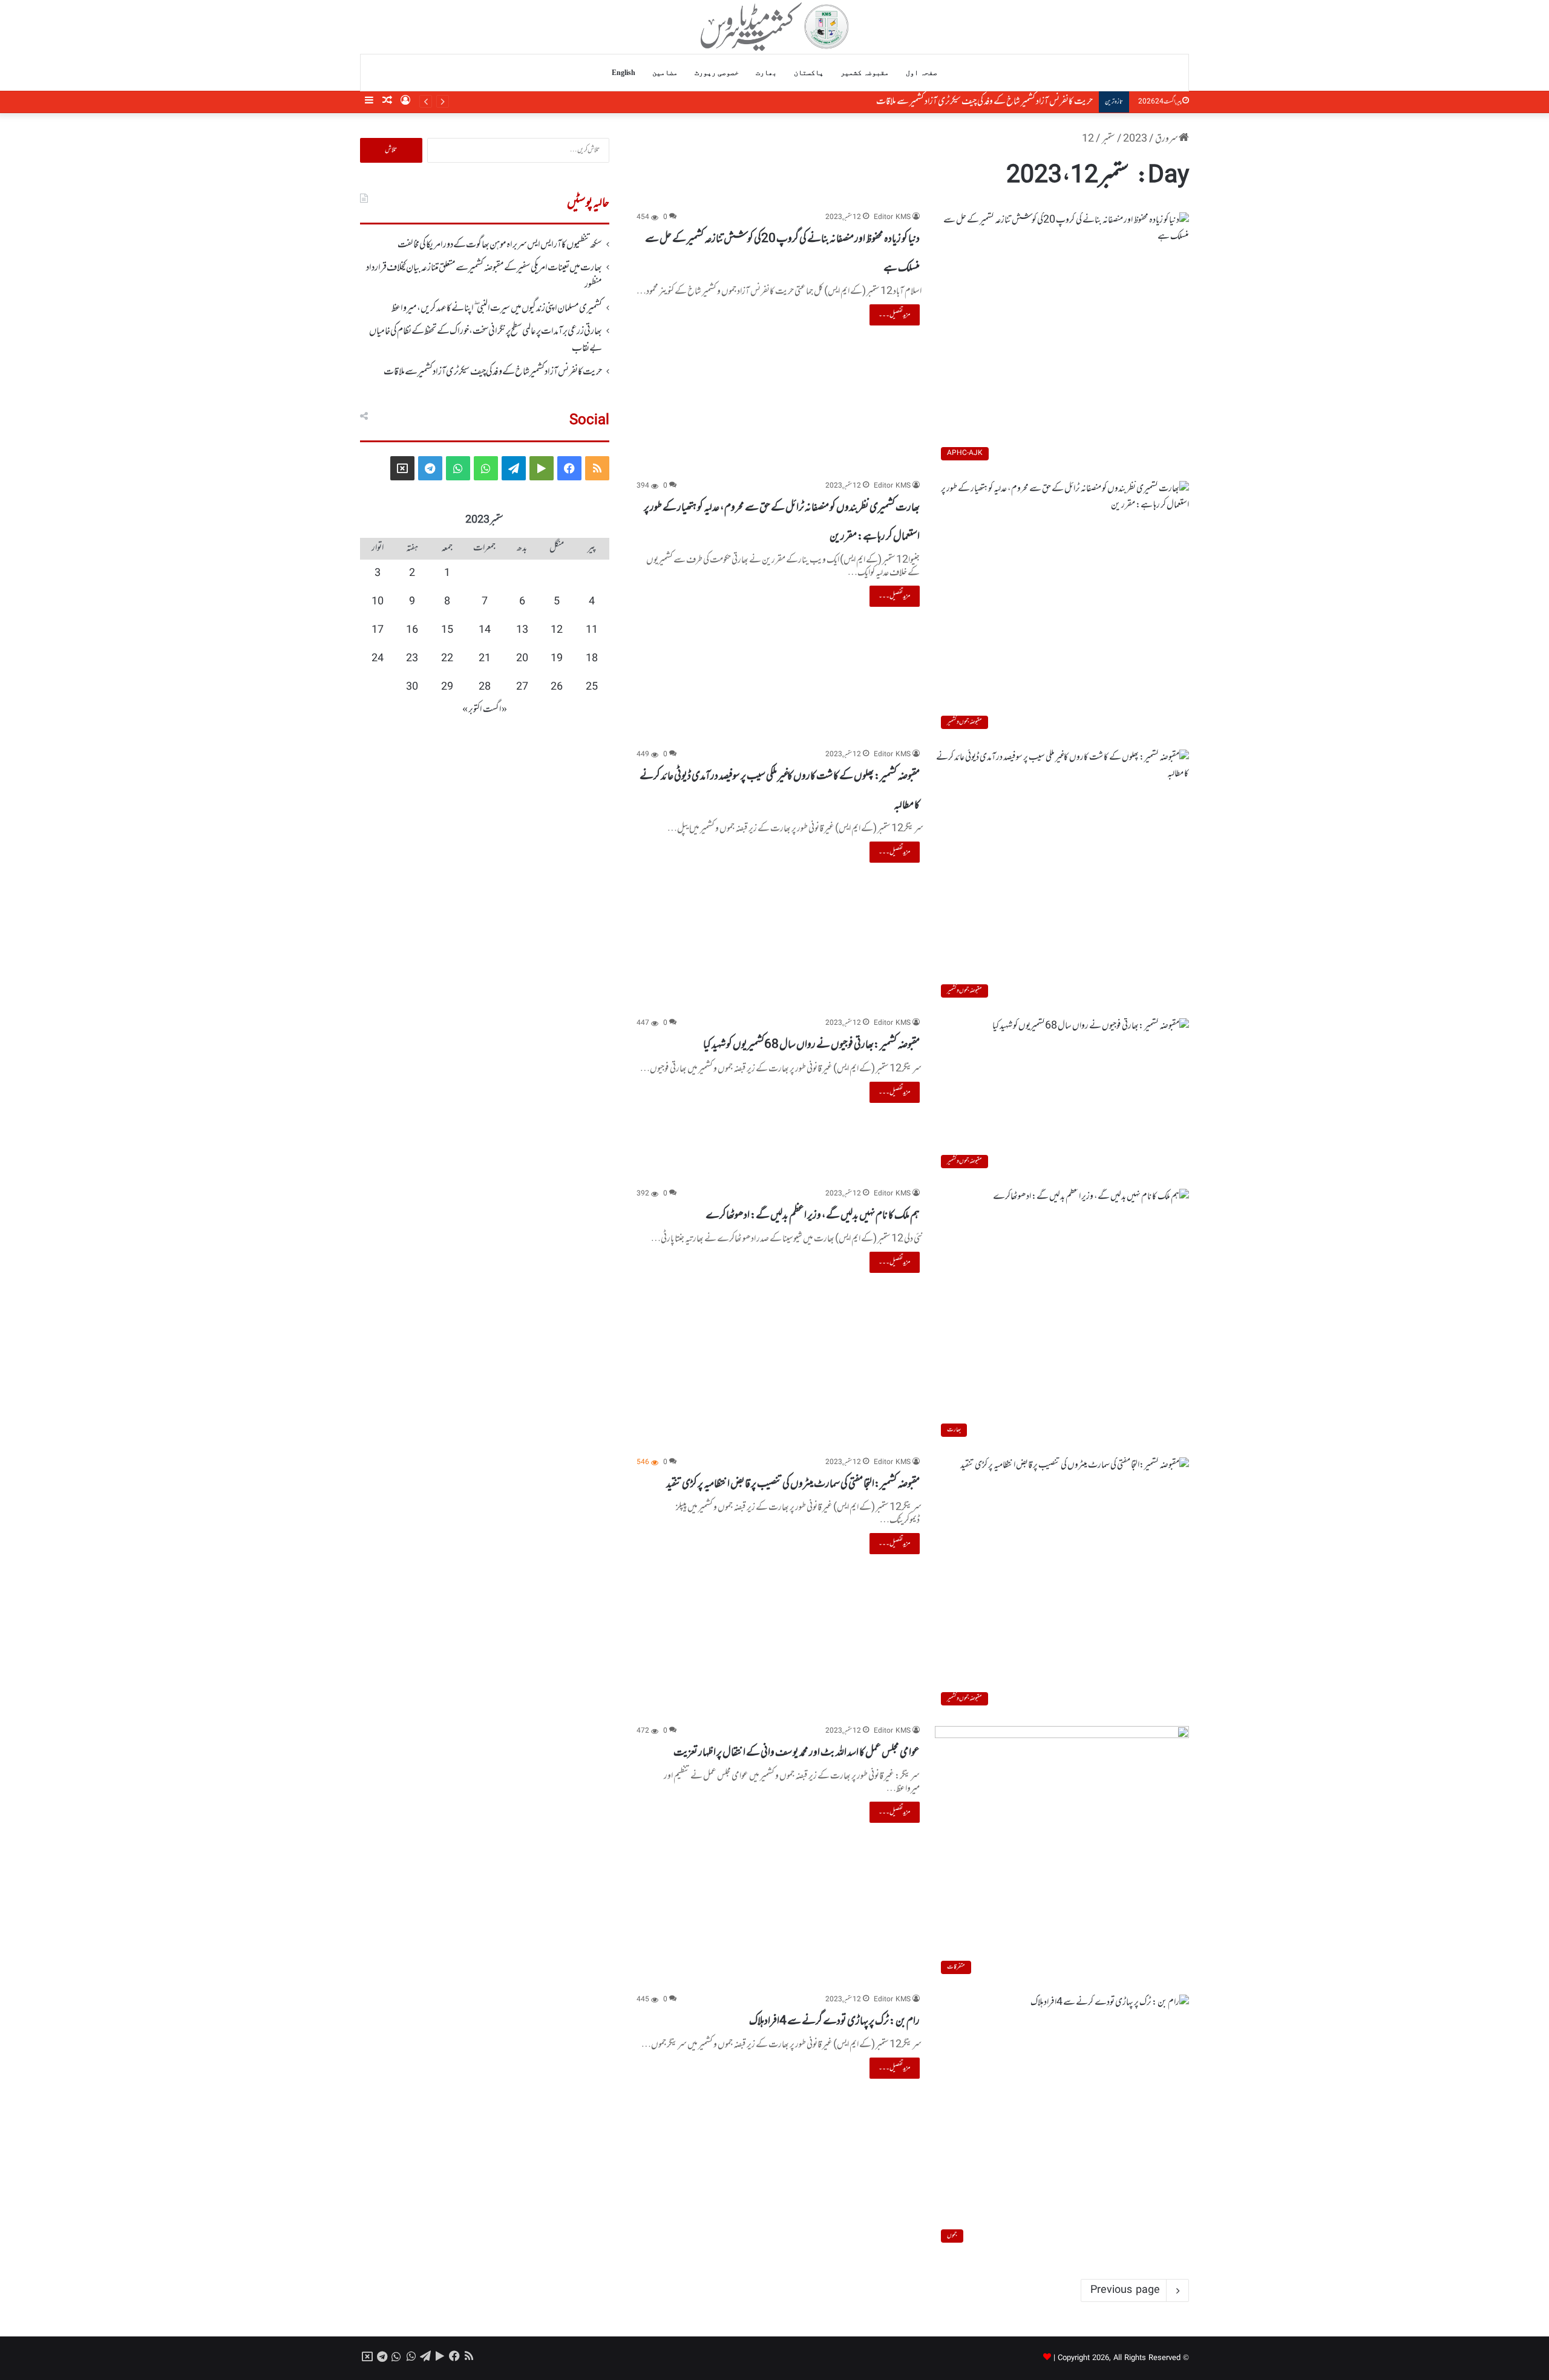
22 (447, 659)
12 (557, 630)
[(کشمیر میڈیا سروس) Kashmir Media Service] (775, 27)
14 (485, 630)
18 (592, 659)
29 (447, 687)
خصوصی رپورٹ (717, 73)
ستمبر (1109, 139)
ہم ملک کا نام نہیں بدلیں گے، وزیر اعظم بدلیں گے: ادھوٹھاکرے (813, 1215)
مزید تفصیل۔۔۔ (895, 315)
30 (412, 687)
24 (378, 659)
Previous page (1125, 2290)
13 (522, 630)
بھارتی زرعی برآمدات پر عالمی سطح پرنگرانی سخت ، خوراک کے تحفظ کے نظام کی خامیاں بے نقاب (486, 340)
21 (485, 659)
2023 (1135, 139)
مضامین (665, 73)
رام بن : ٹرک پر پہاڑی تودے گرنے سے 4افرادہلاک (834, 2021)
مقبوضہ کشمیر (865, 73)
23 (412, 659)
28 (485, 687)
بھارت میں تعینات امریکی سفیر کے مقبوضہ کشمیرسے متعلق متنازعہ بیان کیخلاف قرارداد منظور (484, 276)
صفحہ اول (922, 73)
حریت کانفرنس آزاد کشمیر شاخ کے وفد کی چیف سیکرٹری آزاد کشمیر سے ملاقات (984, 102)
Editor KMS (892, 217)
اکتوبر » (472, 710)
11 (592, 630)
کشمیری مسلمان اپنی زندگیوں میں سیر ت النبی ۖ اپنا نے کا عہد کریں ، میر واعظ (497, 309)
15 (447, 630)
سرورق (1167, 139)
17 (378, 630)
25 (592, 687)
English (624, 73)
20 (522, 659)
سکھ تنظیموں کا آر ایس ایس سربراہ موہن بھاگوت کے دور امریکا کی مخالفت (500, 245)
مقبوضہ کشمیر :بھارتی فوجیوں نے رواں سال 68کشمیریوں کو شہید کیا (811, 1045)
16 (412, 630)
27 (522, 687)
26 (557, 687)
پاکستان (809, 73)
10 (378, 602)
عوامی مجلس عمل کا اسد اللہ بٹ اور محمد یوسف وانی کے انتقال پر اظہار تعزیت (797, 1753)
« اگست (495, 710)
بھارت (766, 73)
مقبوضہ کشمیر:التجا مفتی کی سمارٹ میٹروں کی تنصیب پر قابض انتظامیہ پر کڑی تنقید (793, 1484)
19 (557, 659)
